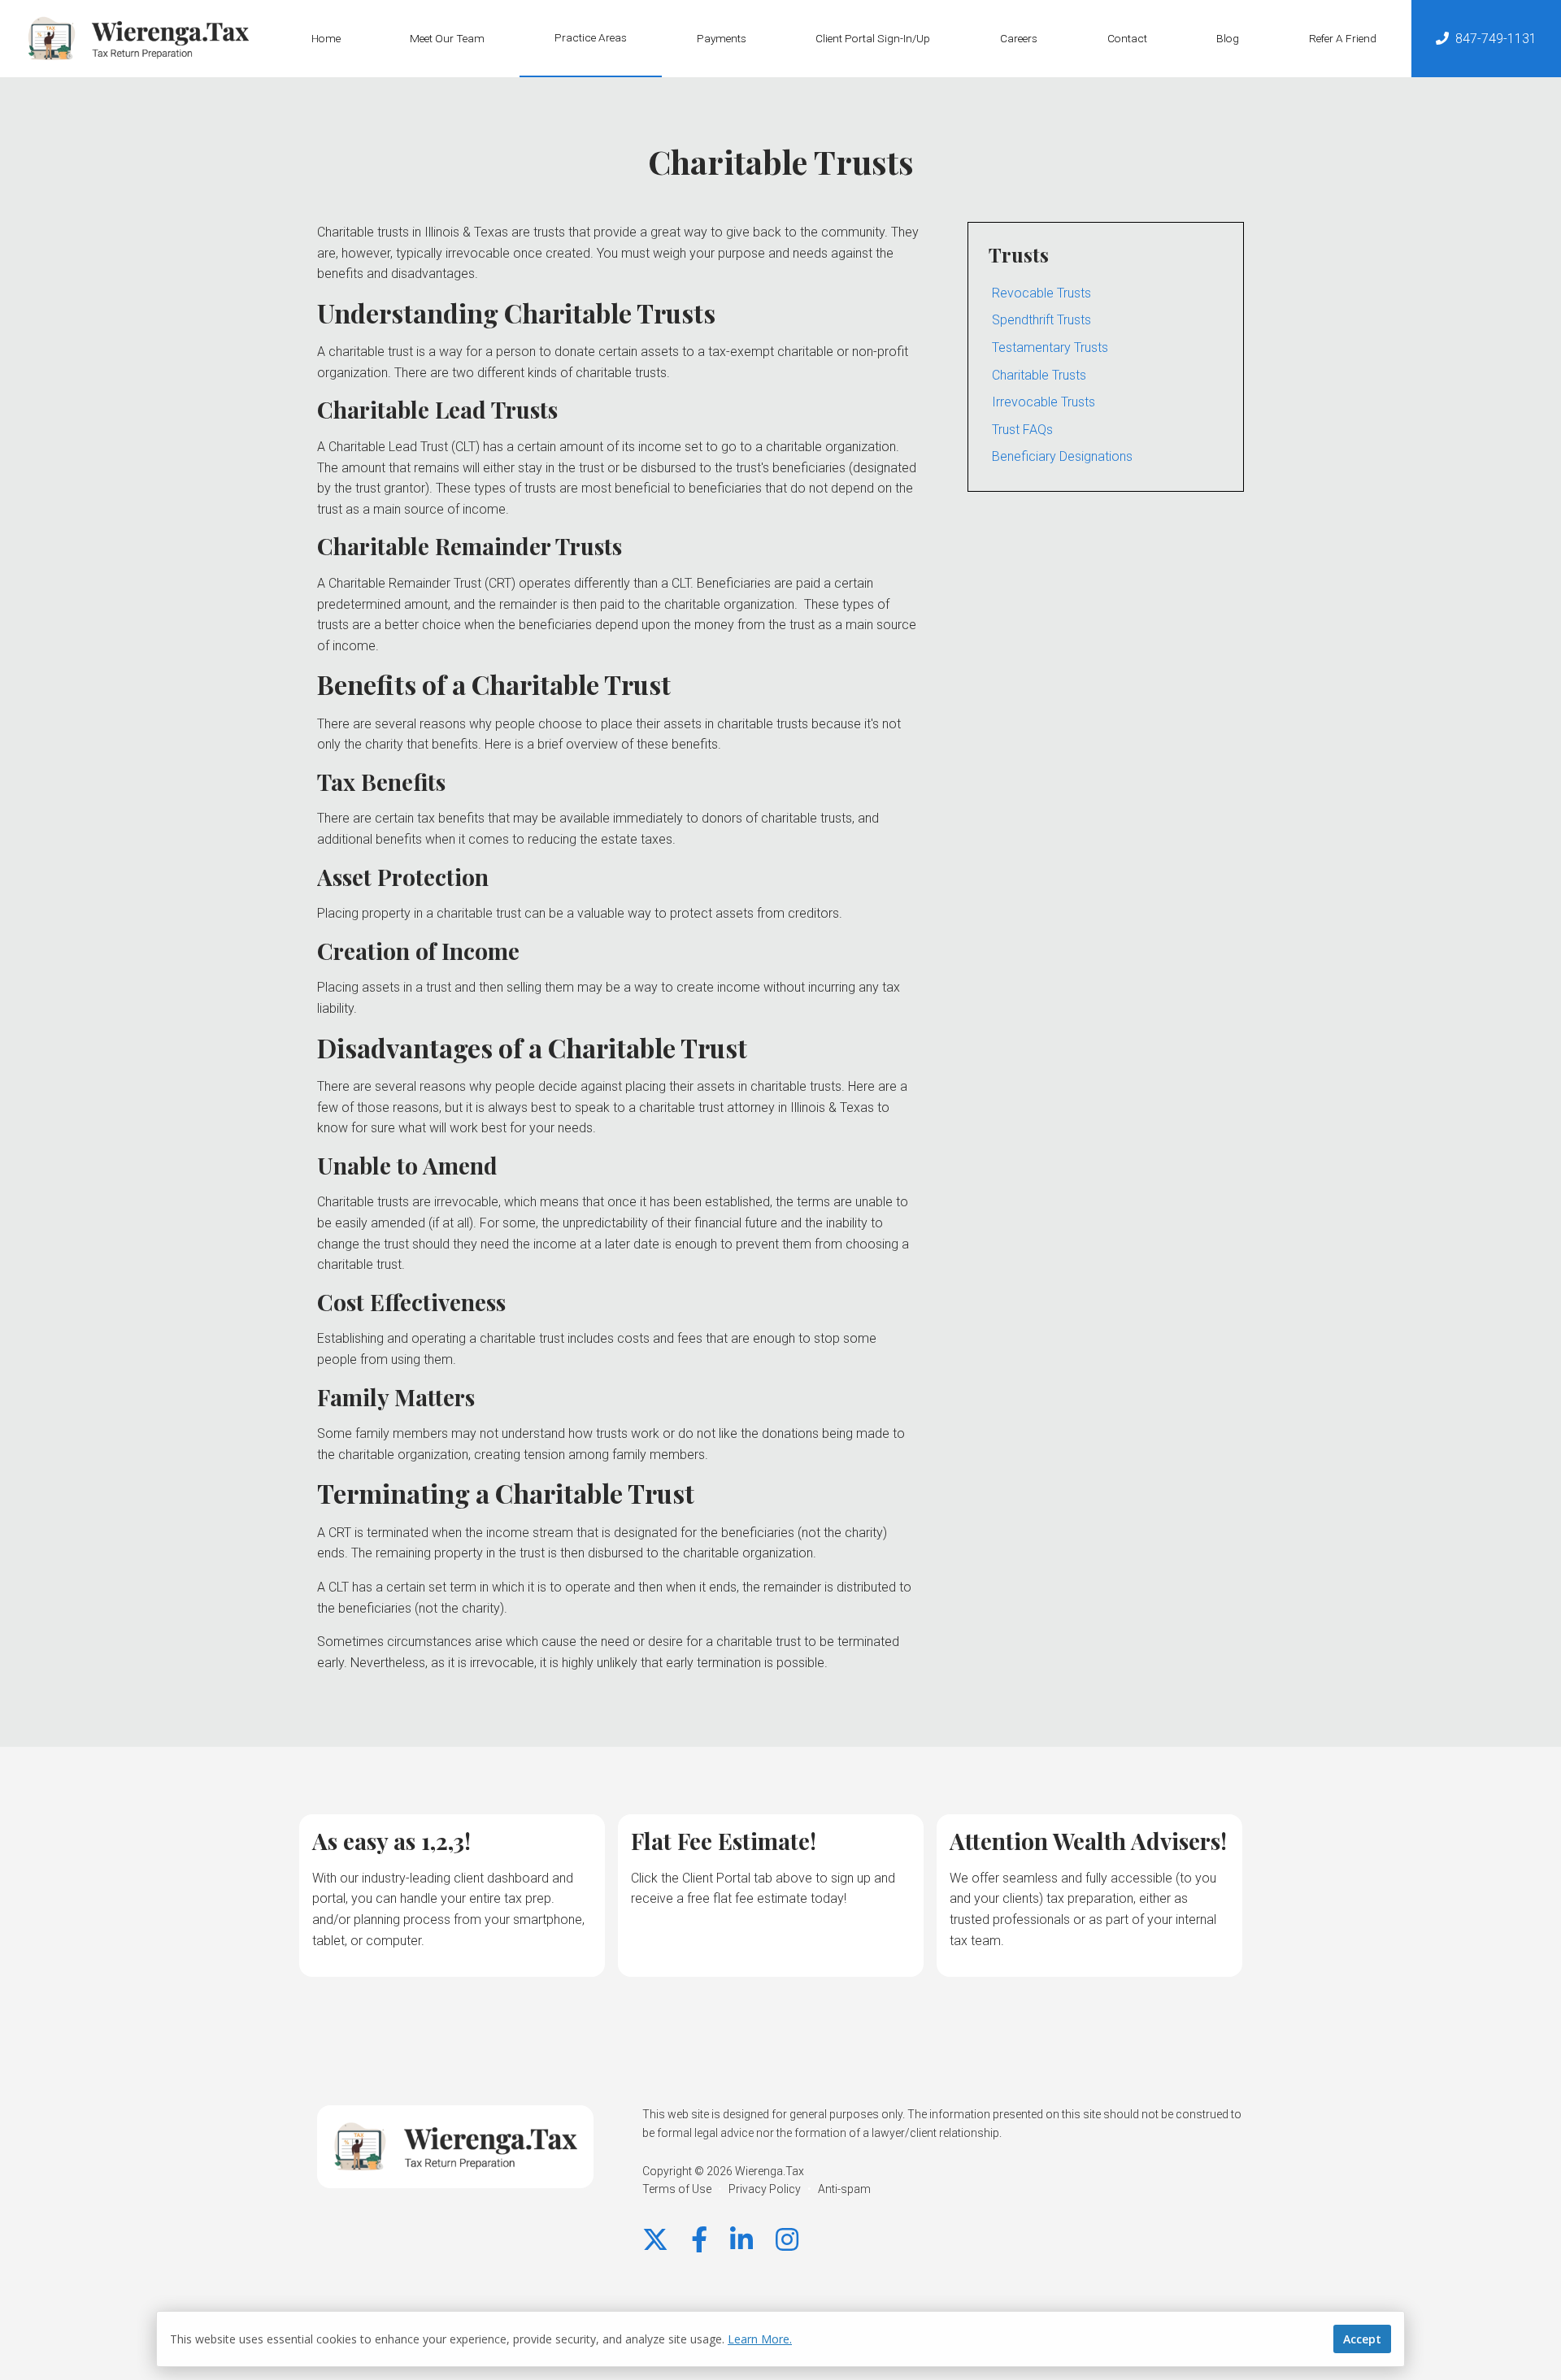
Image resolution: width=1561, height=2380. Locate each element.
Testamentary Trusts (1050, 347)
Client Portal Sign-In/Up (873, 38)
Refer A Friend (1343, 38)
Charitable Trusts (1039, 375)
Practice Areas (591, 37)
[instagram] (787, 2240)
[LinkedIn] (741, 2240)
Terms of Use (677, 2189)
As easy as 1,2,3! (391, 1841)
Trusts (1019, 254)
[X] (655, 2240)
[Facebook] (699, 2240)
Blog (1228, 38)
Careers (1019, 38)
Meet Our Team (447, 38)
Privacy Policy (765, 2189)
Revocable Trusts (1041, 293)
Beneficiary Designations (1062, 456)
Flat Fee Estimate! (724, 1841)
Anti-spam (844, 2189)
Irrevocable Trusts (1044, 402)
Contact (1127, 38)
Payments (722, 38)
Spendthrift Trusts (1041, 320)
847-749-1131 (1496, 39)
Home (326, 38)
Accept (1362, 2339)
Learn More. (760, 2339)
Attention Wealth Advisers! (1088, 1841)
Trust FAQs (1022, 430)
